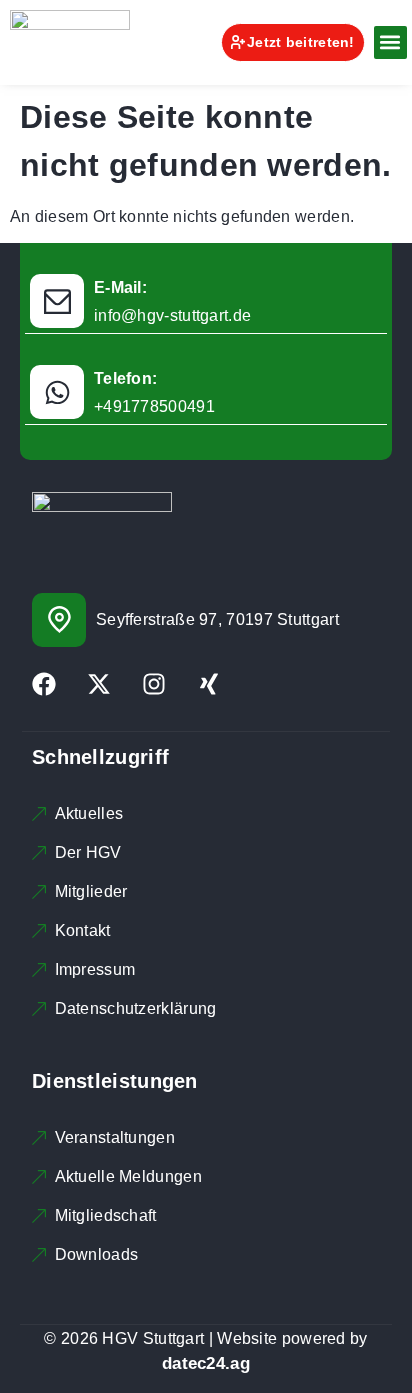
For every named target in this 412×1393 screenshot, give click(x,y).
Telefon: (125, 378)
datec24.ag (206, 1363)
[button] (390, 42)
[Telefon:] (57, 392)
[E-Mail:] (57, 301)
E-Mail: (120, 287)
